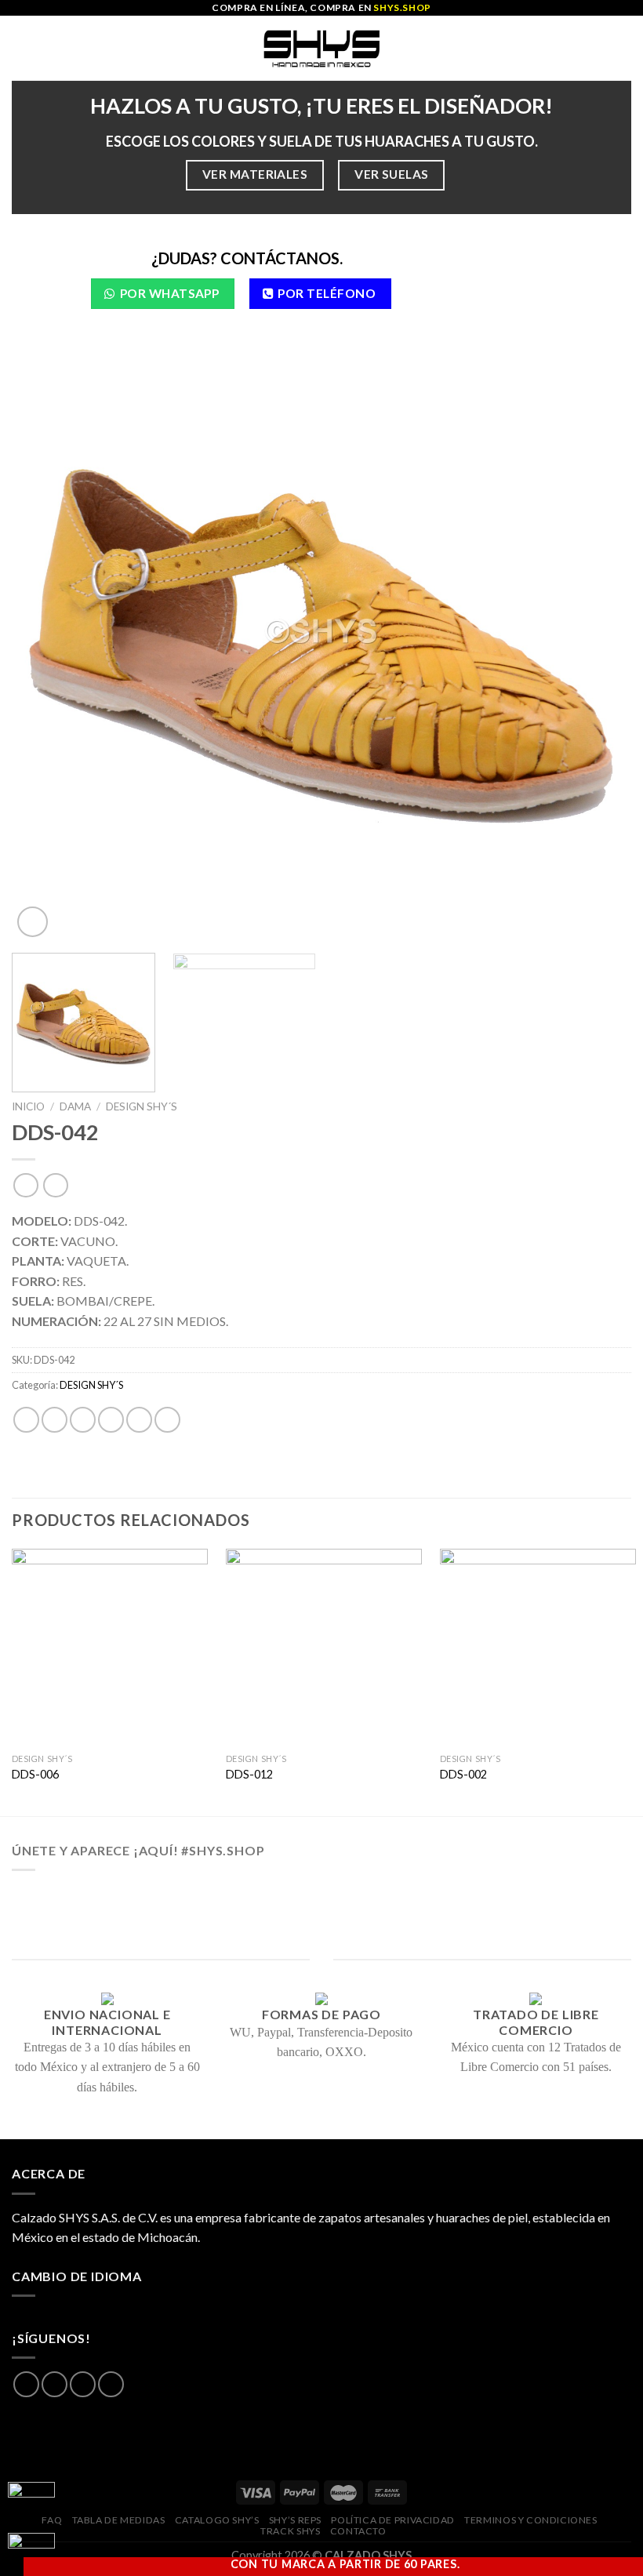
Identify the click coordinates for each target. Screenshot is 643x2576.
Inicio (28, 1106)
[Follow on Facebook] (26, 2384)
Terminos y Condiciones (530, 2520)
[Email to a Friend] (111, 1420)
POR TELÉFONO (327, 293)
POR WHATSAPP (170, 293)
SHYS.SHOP (402, 7)
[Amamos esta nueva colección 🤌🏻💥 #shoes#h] (444, 1898)
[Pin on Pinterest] (139, 1420)
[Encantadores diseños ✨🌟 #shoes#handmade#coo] (321, 1898)
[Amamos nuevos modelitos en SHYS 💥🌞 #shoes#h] (566, 1898)
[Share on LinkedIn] (167, 1420)
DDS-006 (35, 1774)
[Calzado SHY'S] (322, 48)
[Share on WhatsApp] (26, 1420)
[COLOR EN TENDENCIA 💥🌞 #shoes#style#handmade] (77, 1918)
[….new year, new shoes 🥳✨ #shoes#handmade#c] (321, 1918)
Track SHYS (290, 2531)
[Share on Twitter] (83, 1420)
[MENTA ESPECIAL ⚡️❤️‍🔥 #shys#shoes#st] (199, 1918)
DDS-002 (463, 1774)
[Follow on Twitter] (83, 2384)
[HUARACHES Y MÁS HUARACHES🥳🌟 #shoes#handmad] (77, 1898)
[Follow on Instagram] (54, 2384)
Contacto (358, 2531)
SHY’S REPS (295, 2520)
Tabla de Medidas (119, 2520)
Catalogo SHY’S (217, 2520)
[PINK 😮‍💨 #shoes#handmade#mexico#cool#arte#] (566, 1918)
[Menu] (21, 48)
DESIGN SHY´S (142, 1106)
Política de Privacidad (392, 2520)
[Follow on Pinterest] (111, 2384)
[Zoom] (33, 922)
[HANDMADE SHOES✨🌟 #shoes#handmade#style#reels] (199, 1898)
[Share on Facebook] (54, 1420)
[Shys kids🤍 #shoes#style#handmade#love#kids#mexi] (444, 1918)
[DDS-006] (110, 1647)
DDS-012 (249, 1774)
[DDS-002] (538, 1647)
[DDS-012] (324, 1647)
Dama (75, 1106)
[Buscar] (625, 48)
